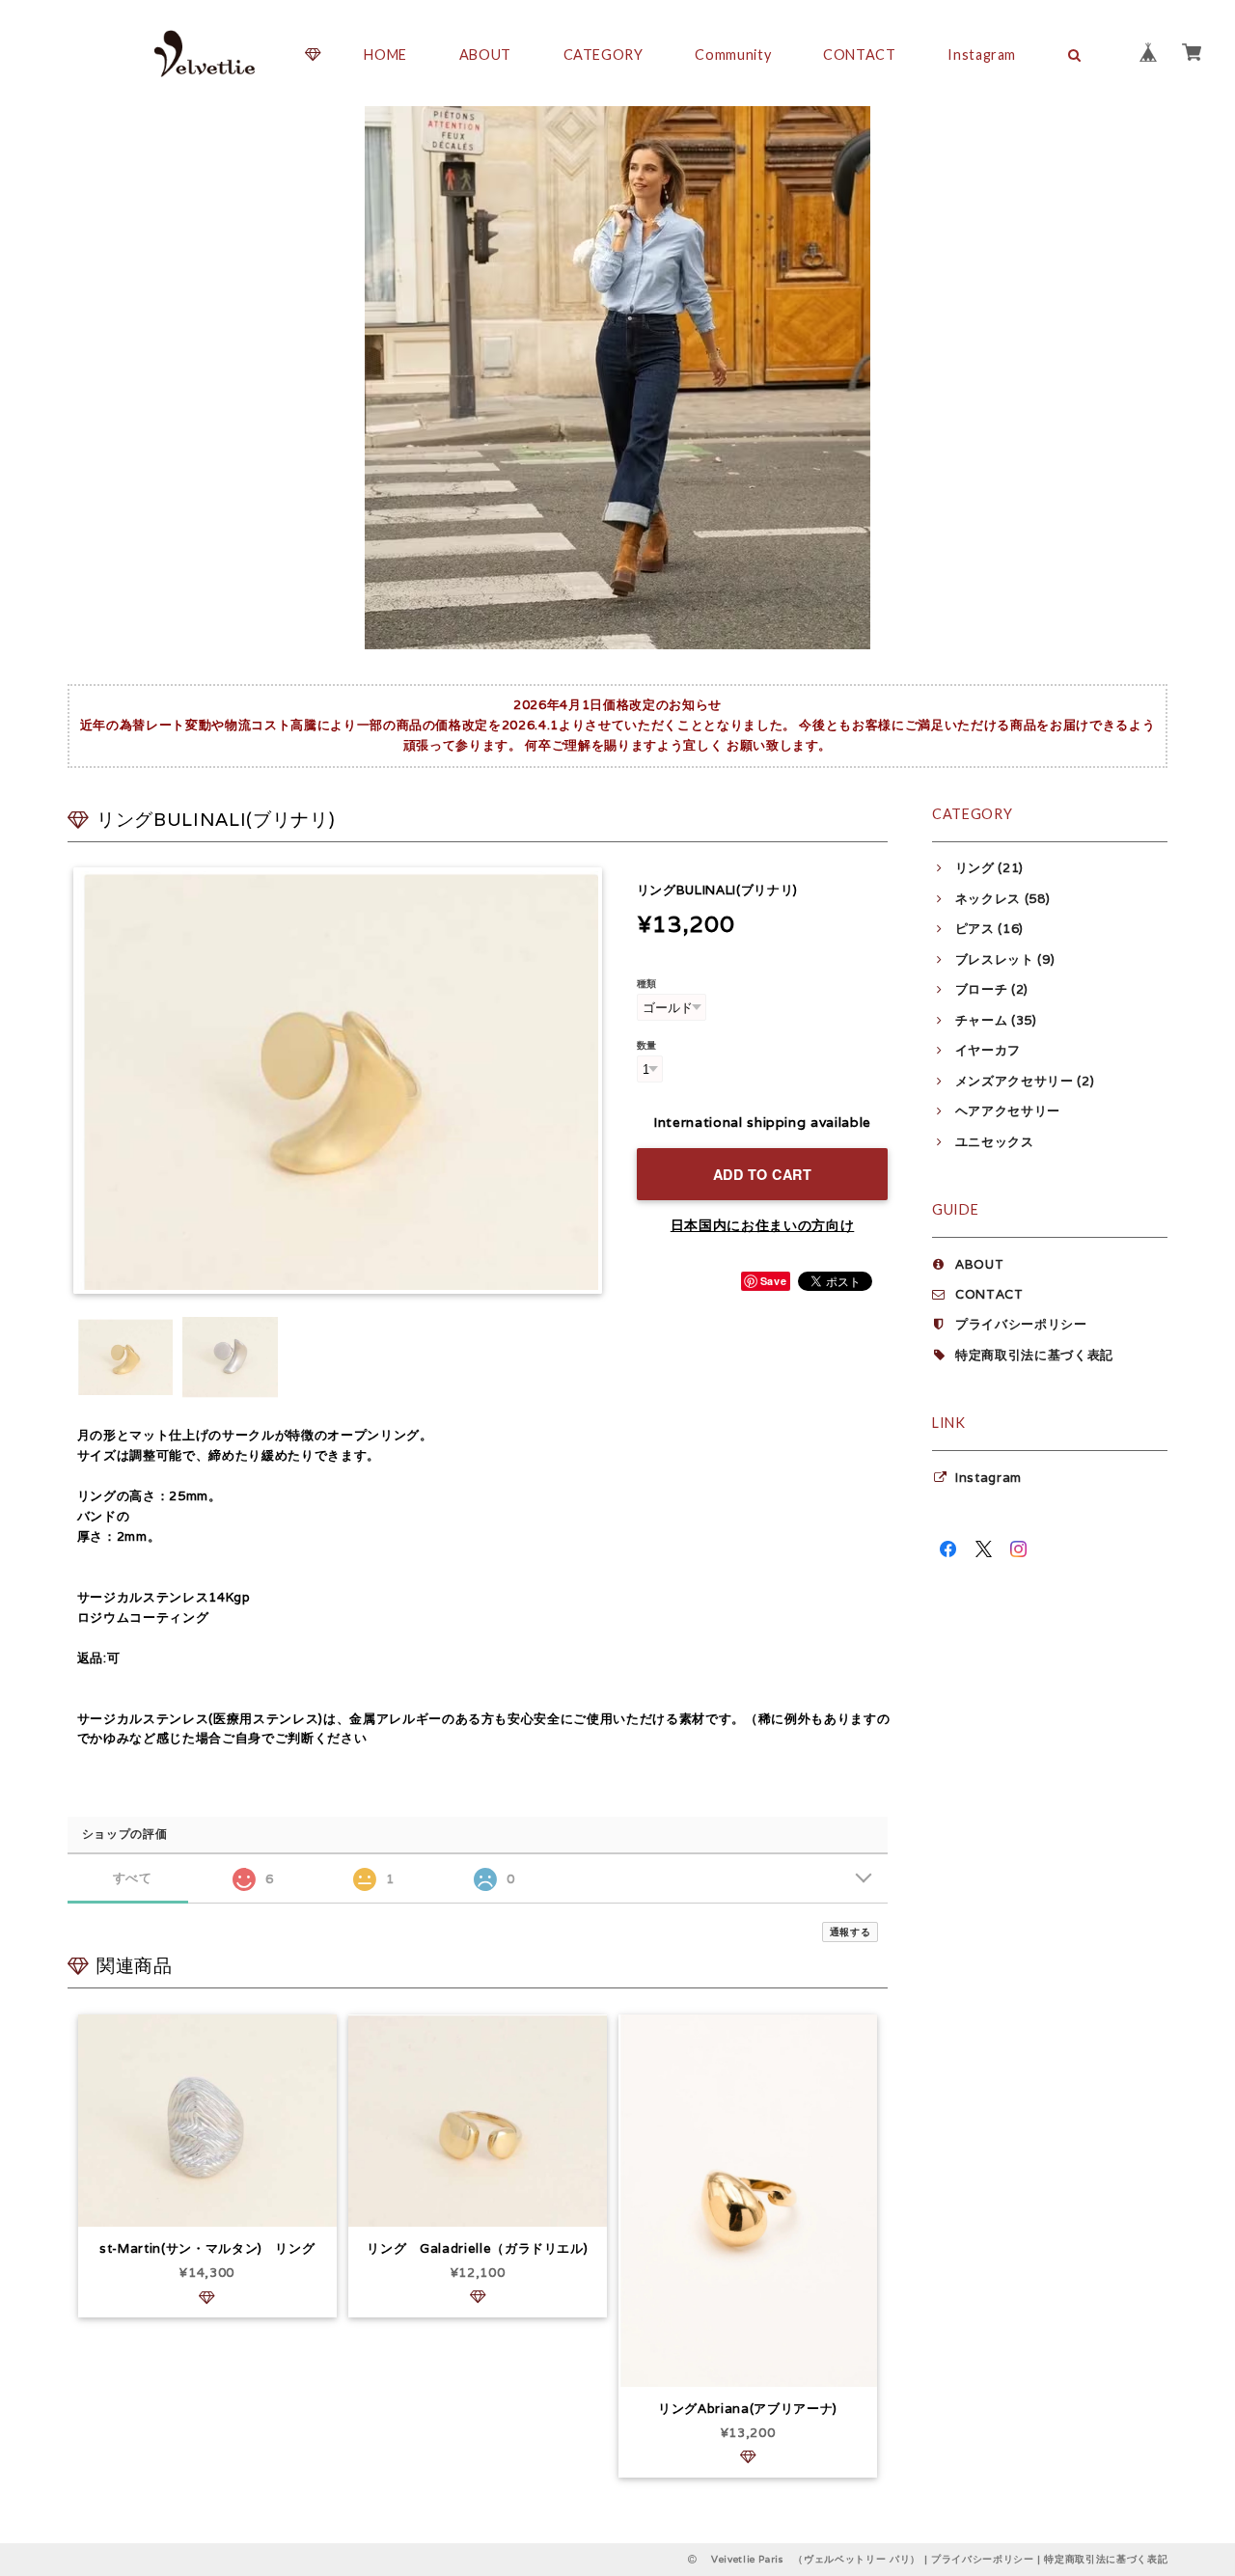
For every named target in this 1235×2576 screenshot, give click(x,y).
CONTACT (860, 55)
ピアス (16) (989, 929)
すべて (133, 1878)
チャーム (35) (996, 1020)
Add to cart (763, 1174)
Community (733, 55)
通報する (851, 1932)
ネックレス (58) (1002, 899)
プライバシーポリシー (1021, 1324)
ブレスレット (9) (1005, 959)
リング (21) (989, 868)
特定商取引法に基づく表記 (1034, 1355)
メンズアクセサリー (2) (1025, 1081)
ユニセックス (995, 1142)
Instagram (982, 55)
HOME (385, 55)
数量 (647, 1045)
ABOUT (485, 55)
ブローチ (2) (992, 989)
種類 (647, 983)
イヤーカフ (988, 1050)
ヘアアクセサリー (1008, 1111)
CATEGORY (604, 55)
